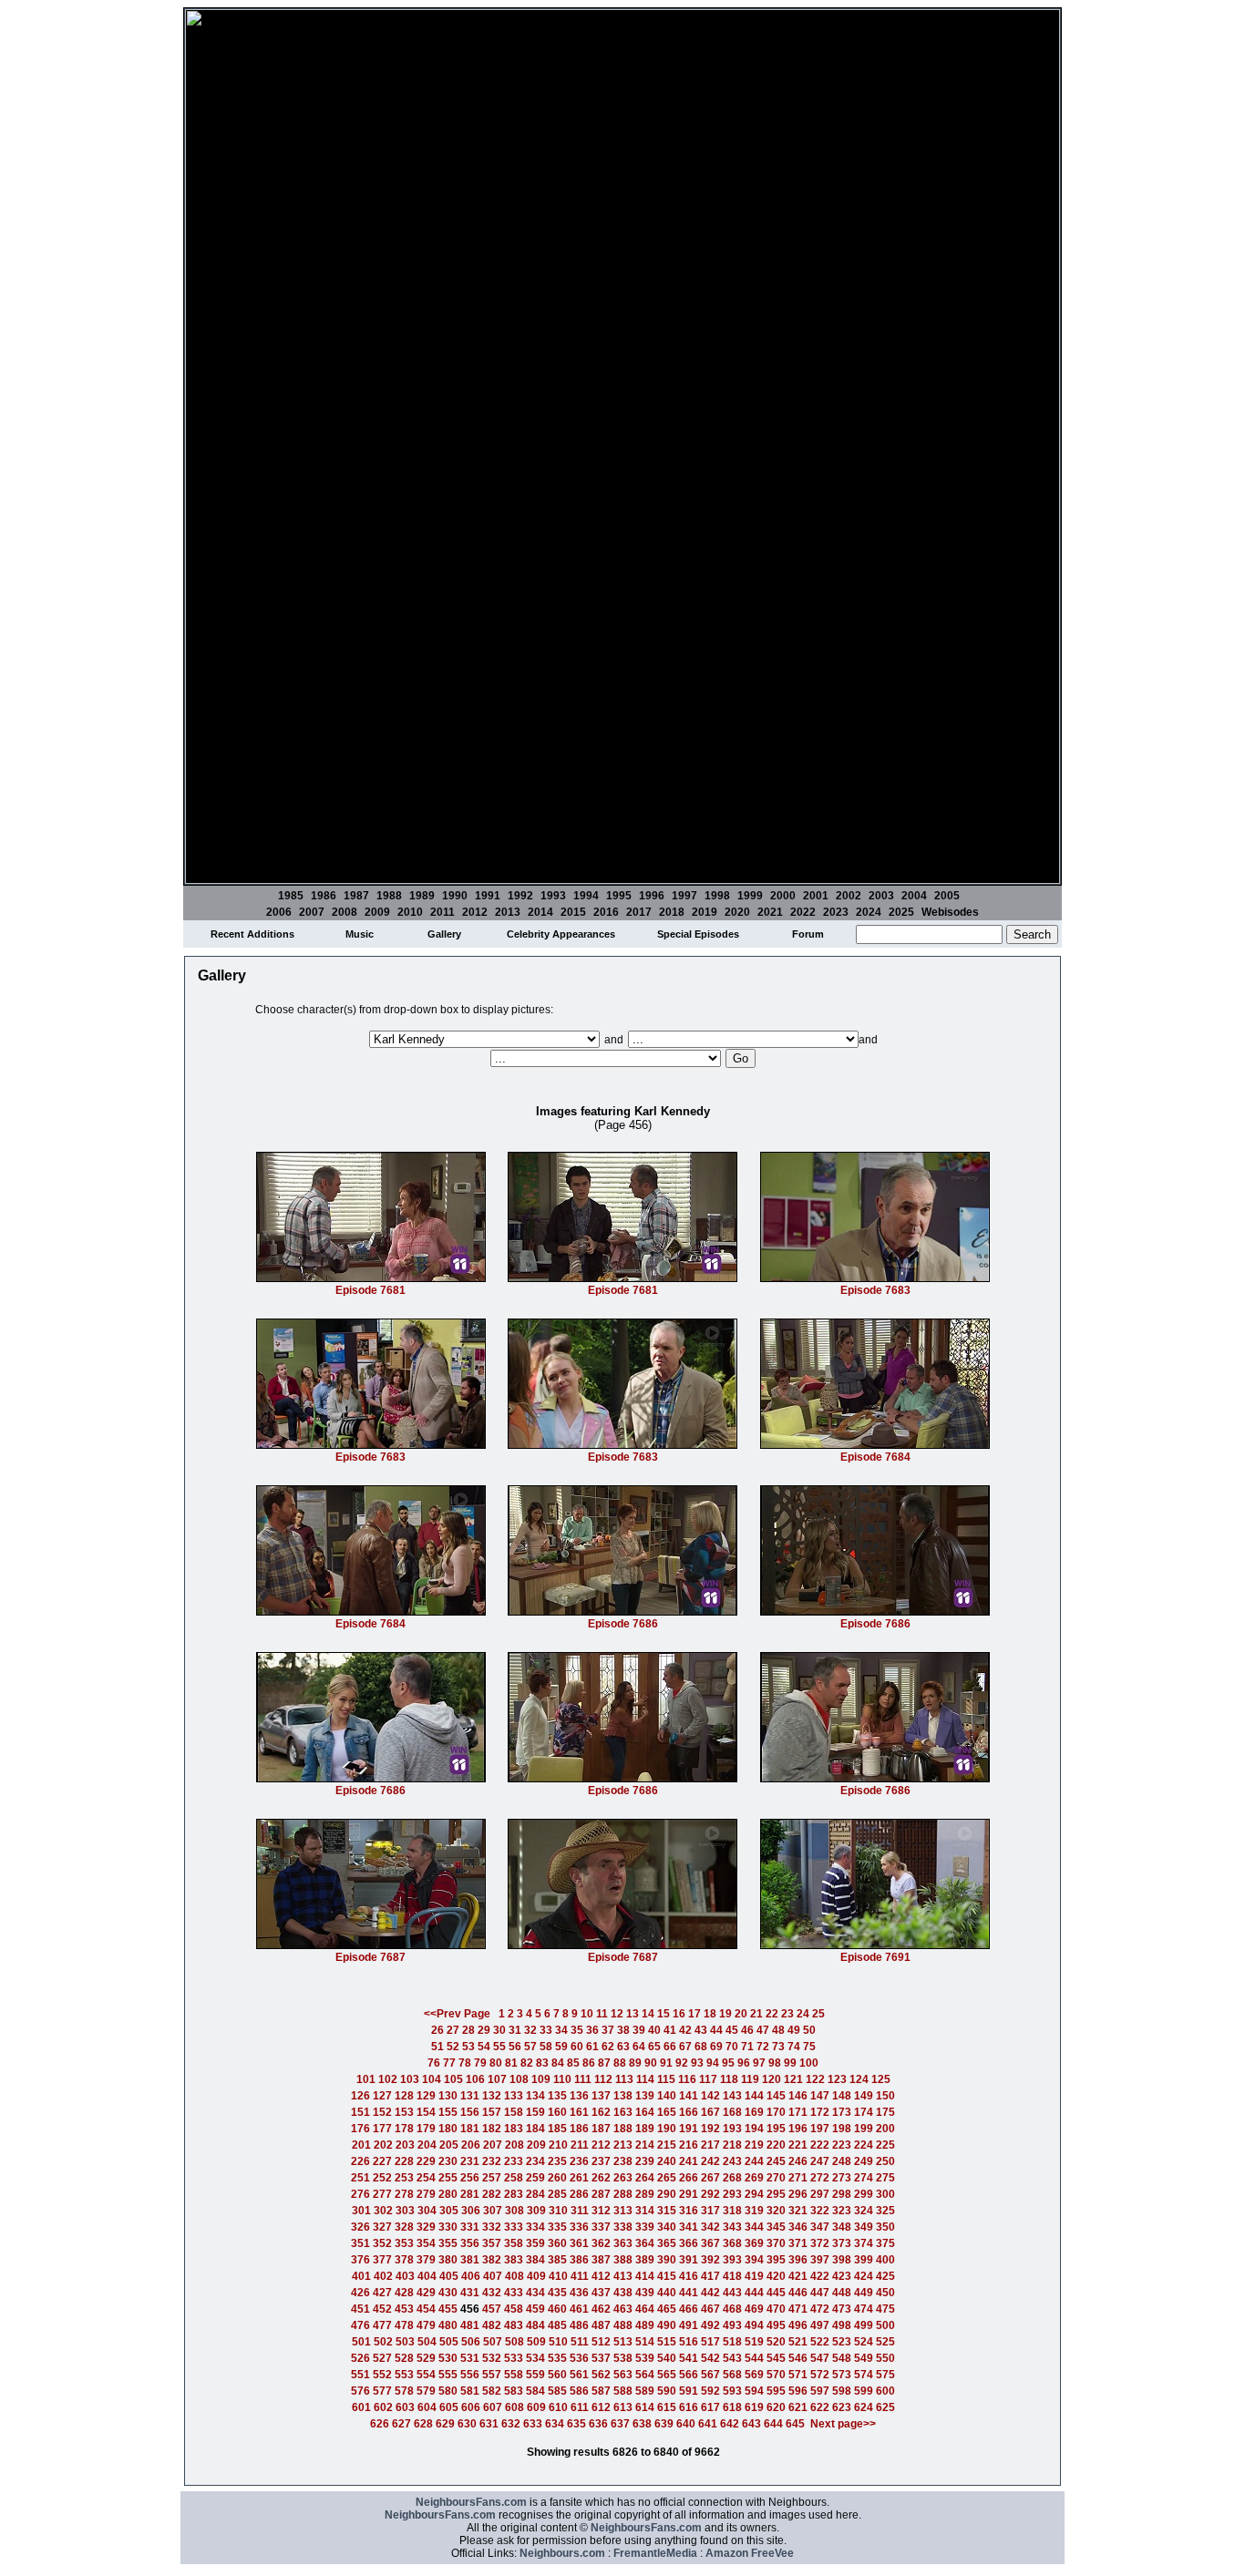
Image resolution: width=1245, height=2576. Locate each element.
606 (471, 2407)
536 (579, 2358)
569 (754, 2375)
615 (667, 2407)
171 (798, 2112)
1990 (455, 896)
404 (427, 2276)
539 (645, 2358)
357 (492, 2243)
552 (382, 2375)
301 (361, 2211)
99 (790, 2063)
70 (732, 2047)
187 (601, 2129)
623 (842, 2407)
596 (798, 2391)
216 (689, 2145)
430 (448, 2293)
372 (820, 2243)
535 (557, 2358)
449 (864, 2293)
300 (885, 2194)
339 (645, 2227)
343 (732, 2227)
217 (710, 2145)
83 (542, 2063)
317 (710, 2211)
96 (744, 2063)
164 (645, 2112)
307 (493, 2211)
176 (360, 2129)
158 (514, 2112)
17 (695, 2014)
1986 (324, 896)
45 (732, 2030)
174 (864, 2112)
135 (557, 2096)
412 (601, 2276)
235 (557, 2161)
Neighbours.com (562, 2553)
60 (577, 2047)
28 (468, 2030)
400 (885, 2260)
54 (484, 2047)
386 (579, 2260)
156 (470, 2112)
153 (404, 2112)
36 (592, 2030)
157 (492, 2112)
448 (842, 2293)
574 (864, 2375)
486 (579, 2325)
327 (382, 2227)
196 (798, 2129)
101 (366, 2079)
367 (710, 2243)
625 (885, 2407)
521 (798, 2342)
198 (842, 2129)
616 (689, 2407)
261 (579, 2178)
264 (645, 2178)
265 (667, 2178)
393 (732, 2260)
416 (689, 2276)
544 (754, 2358)
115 (666, 2079)
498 (842, 2325)
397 (820, 2260)
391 (689, 2260)
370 (776, 2243)
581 (470, 2391)
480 (448, 2325)
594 (754, 2391)
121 (793, 2079)
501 (361, 2342)
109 (541, 2079)
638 (642, 2424)
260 (557, 2178)
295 (776, 2194)
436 (579, 2293)
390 (667, 2260)
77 (449, 2063)
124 (859, 2079)
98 (775, 2063)
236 (579, 2161)
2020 (737, 912)
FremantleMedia (655, 2553)
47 (763, 2030)
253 (404, 2178)
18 (710, 2014)
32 (530, 2030)
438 (623, 2293)
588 (623, 2391)
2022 (803, 912)
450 (885, 2293)
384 (535, 2260)
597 (820, 2391)
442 (710, 2293)
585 (557, 2391)
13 (633, 2014)
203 (405, 2145)
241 (689, 2161)
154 (426, 2112)
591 (689, 2391)
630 (467, 2424)
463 (623, 2309)
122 (815, 2079)
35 (577, 2030)
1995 (619, 896)
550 (885, 2358)
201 (361, 2145)
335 (557, 2227)
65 (654, 2047)
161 (579, 2112)
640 (686, 2424)
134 (535, 2096)
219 (754, 2145)
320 (776, 2211)
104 (432, 2079)
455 (448, 2309)
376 (360, 2260)
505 (449, 2342)
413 (623, 2276)
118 (729, 2079)
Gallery (444, 934)
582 (492, 2391)
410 (558, 2276)
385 (557, 2260)
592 (710, 2391)
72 (763, 2047)
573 (842, 2375)
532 (492, 2358)
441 (689, 2293)
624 (864, 2407)
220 (776, 2145)
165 (667, 2112)
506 (471, 2342)
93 (697, 2063)
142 (710, 2096)
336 (579, 2227)
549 (864, 2358)
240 (667, 2161)
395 (776, 2260)
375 (885, 2243)
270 (776, 2178)
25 (818, 2014)
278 (404, 2194)
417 (710, 2276)
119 (750, 2079)
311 (580, 2211)
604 (427, 2407)
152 (382, 2112)
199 (864, 2129)
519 (754, 2342)
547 (820, 2358)
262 (601, 2178)
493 (732, 2325)
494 (754, 2325)
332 (492, 2227)
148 (842, 2096)
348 (842, 2227)
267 (710, 2178)
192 (710, 2129)
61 (592, 2047)
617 (710, 2407)
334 (535, 2227)
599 (864, 2391)
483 (514, 2325)
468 (732, 2309)
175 (885, 2112)
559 (535, 2375)
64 (639, 2047)
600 (885, 2391)
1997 (684, 896)
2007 (312, 912)
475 (885, 2309)
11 (602, 2014)
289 (645, 2194)
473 (842, 2309)
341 (689, 2227)
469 (754, 2309)
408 (514, 2276)
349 (864, 2227)
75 (809, 2047)
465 (667, 2309)
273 (842, 2178)
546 (798, 2358)
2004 (914, 896)
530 (448, 2358)
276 (360, 2194)
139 (645, 2096)
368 (732, 2243)
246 (798, 2161)
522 (820, 2342)
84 (558, 2063)
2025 (901, 912)
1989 (422, 896)
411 (580, 2276)
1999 (750, 896)
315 (667, 2211)
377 (382, 2260)
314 (645, 2211)
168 (732, 2112)
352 (382, 2243)
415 (667, 2276)
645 (795, 2424)
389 (645, 2260)
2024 (869, 912)
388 (623, 2260)
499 (864, 2325)
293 (732, 2194)
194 (754, 2129)
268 (732, 2178)
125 (881, 2079)
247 (820, 2161)
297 (820, 2194)
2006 (279, 912)
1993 (553, 896)
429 (426, 2293)
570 (776, 2375)
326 (360, 2227)
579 (426, 2391)
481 (470, 2325)
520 (776, 2342)
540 (667, 2358)
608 (514, 2407)
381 (470, 2260)
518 (732, 2342)
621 (798, 2407)
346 (798, 2227)
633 (533, 2424)
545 (776, 2358)
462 (601, 2309)
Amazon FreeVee (750, 2553)
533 (514, 2358)
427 (382, 2293)
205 (449, 2145)
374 (864, 2243)
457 (492, 2309)
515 (667, 2342)
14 (648, 2014)
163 (623, 2112)
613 (623, 2407)
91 (666, 2063)
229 (426, 2161)
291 (689, 2194)
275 (885, 2178)
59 (561, 2047)
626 (380, 2424)
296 (798, 2194)
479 (426, 2325)
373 (842, 2243)
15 (664, 2014)
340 (667, 2227)
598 (842, 2391)
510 (558, 2342)
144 (754, 2096)
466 (689, 2309)
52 (453, 2047)
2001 (816, 896)
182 (492, 2129)
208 (514, 2145)
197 (820, 2129)
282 (492, 2194)
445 (776, 2293)
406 (471, 2276)
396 (798, 2260)
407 (493, 2276)
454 (426, 2309)
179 (426, 2129)
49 (794, 2030)
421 (798, 2276)
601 (361, 2407)
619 (754, 2407)
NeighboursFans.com (471, 2502)
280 (448, 2194)
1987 (356, 896)
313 (623, 2211)
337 (601, 2227)
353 (404, 2243)
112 (603, 2079)
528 (404, 2358)
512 (601, 2342)
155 (448, 2112)
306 (471, 2211)
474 (864, 2309)
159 (535, 2112)
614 (645, 2407)
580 (448, 2391)
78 (465, 2063)
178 (404, 2129)
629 (445, 2424)
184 (535, 2129)
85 (573, 2063)
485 (557, 2325)
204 (427, 2145)
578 (404, 2391)
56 (515, 2047)
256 (470, 2178)
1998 (717, 896)
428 (404, 2293)
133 (514, 2096)
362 (601, 2243)
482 (492, 2325)
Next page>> (843, 2424)
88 (620, 2063)
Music (360, 934)
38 (623, 2030)
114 (645, 2079)
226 (360, 2161)
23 (787, 2014)
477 (382, 2325)
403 (405, 2276)
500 (885, 2325)
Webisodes (950, 912)
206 (471, 2145)
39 (639, 2030)
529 (426, 2358)
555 (448, 2375)
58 (546, 2047)
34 (561, 2030)
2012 (475, 912)
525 (885, 2342)
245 (776, 2161)
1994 (586, 896)
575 (885, 2375)
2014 (540, 912)
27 (453, 2030)
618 (732, 2407)
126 (360, 2096)
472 (820, 2309)
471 (798, 2309)
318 (732, 2211)
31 (515, 2030)
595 (776, 2391)
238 (623, 2161)
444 (754, 2293)
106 (475, 2079)
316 (689, 2211)
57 (530, 2047)
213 (623, 2145)
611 (580, 2407)
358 (514, 2243)
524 (864, 2342)
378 (404, 2260)
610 (558, 2407)
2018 (672, 912)
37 (608, 2030)
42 (685, 2030)
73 (778, 2047)
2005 (947, 896)
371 (798, 2243)
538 (623, 2358)
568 (732, 2375)
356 (470, 2243)
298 (842, 2194)
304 (427, 2211)
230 (448, 2161)
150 (885, 2096)
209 (536, 2145)
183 (514, 2129)
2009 (377, 912)
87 (604, 2063)
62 (608, 2047)
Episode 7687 (370, 1957)
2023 (836, 912)
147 (820, 2096)
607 (493, 2407)
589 (645, 2391)
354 (426, 2243)
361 (579, 2243)
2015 (573, 912)
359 (535, 2243)
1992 (520, 896)
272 (820, 2178)
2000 (783, 896)
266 (689, 2178)
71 (747, 2047)
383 (514, 2260)
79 (480, 2063)
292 (710, 2194)
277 (382, 2194)
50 (809, 2030)
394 (754, 2260)
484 (535, 2325)
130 (448, 2096)
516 (689, 2342)
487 (601, 2325)
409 (536, 2276)
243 (732, 2161)
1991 (488, 896)
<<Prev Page (457, 2014)
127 (382, 2096)
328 (404, 2227)
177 (382, 2129)
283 (514, 2194)
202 (383, 2145)
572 (820, 2375)
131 (470, 2096)
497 (820, 2325)
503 (405, 2342)
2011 (442, 912)
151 (360, 2112)
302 (383, 2211)
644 (773, 2424)
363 (623, 2243)
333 (514, 2227)
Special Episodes (698, 934)
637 (620, 2424)
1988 (389, 896)
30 (499, 2030)
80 (496, 2063)
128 (404, 2096)
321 (798, 2211)
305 (449, 2211)
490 (667, 2325)
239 (645, 2161)
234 (535, 2161)
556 (470, 2375)
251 (360, 2178)
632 (511, 2424)
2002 (849, 896)
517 (710, 2342)
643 (751, 2424)
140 (667, 2096)
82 (527, 2063)
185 (557, 2129)
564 (645, 2375)
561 (579, 2375)
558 (514, 2375)
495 (776, 2325)
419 (754, 2276)
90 (651, 2063)
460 (557, 2309)
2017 (639, 912)
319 (754, 2211)
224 (864, 2145)
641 (708, 2424)
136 (579, 2096)
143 (732, 2096)
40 (654, 2030)
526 (360, 2358)
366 (689, 2243)
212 (601, 2145)
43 (701, 2030)
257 (492, 2178)
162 (601, 2112)
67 (685, 2047)
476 (360, 2325)
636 (598, 2424)
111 (583, 2079)
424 (864, 2276)
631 (489, 2424)
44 (716, 2030)
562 (601, 2375)
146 (798, 2096)
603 (405, 2407)
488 (623, 2325)
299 (864, 2194)
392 (710, 2260)
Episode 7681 (370, 1290)
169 (754, 2112)
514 (645, 2342)
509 (536, 2342)
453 (404, 2309)
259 (535, 2178)
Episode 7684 (875, 1457)
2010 (410, 912)
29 (484, 2030)
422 (820, 2276)
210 (558, 2145)
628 (423, 2424)
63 (623, 2047)
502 (383, 2342)
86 (589, 2063)
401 (361, 2276)
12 (617, 2014)
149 (864, 2096)
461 (579, 2309)
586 (579, 2391)
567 (710, 2375)
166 (689, 2112)
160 (557, 2112)
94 (713, 2063)
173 (842, 2112)
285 (557, 2194)
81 (511, 2063)
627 (401, 2424)
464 (645, 2309)
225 (885, 2145)
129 (426, 2096)
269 (754, 2178)
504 (427, 2342)
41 (670, 2030)
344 (754, 2227)
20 (741, 2014)
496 (798, 2325)
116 (687, 2079)
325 (885, 2211)
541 (689, 2358)
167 (710, 2112)
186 (579, 2129)
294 (754, 2194)
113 (624, 2079)
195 (776, 2129)
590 (667, 2391)
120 (772, 2079)
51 (437, 2047)
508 (514, 2342)
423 (842, 2276)
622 (820, 2407)
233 (514, 2161)
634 (555, 2424)
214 (645, 2145)
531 (470, 2358)
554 (426, 2375)
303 (405, 2211)
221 (798, 2145)
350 (885, 2227)
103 (410, 2079)
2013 (508, 912)
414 (645, 2276)
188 (623, 2129)
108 (519, 2079)
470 (776, 2309)
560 (557, 2375)
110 (562, 2079)
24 (803, 2014)
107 (497, 2079)
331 (470, 2227)
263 (623, 2178)
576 (360, 2391)
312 (601, 2211)
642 (730, 2424)
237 (601, 2161)
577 (382, 2391)
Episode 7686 (623, 1624)
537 (601, 2358)
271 (798, 2178)
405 (449, 2276)
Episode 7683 (875, 1290)
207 (493, 2145)
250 (885, 2161)
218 (732, 2145)
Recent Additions (252, 934)
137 (601, 2096)
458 (514, 2309)
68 (701, 2047)
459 (535, 2309)
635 (576, 2424)
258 (514, 2178)
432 (492, 2293)
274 (864, 2178)
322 (820, 2211)
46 (747, 2030)
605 (449, 2407)
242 (710, 2161)
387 (601, 2260)
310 (558, 2211)
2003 (881, 896)
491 (689, 2325)
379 (426, 2260)
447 (820, 2293)
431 (470, 2293)
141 (689, 2096)
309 (536, 2211)
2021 (770, 912)
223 (842, 2145)
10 (587, 2014)
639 (664, 2424)
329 (426, 2227)
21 (756, 2014)
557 (492, 2375)
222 (820, 2145)
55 (499, 2047)
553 (404, 2375)
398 (842, 2260)
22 (772, 2014)
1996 (652, 896)
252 (382, 2178)
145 (776, 2096)
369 (754, 2243)
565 (667, 2375)
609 (536, 2407)
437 (601, 2293)
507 (493, 2342)
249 (864, 2161)
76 (434, 2063)
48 (778, 2030)
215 (667, 2145)
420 (776, 2276)
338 (623, 2227)
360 (557, 2243)
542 (710, 2358)
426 (360, 2293)
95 (728, 2063)
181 (470, 2129)
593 (732, 2391)
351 (360, 2243)
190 (667, 2129)
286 (579, 2194)
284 (535, 2194)
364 (645, 2243)
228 (404, 2161)
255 (448, 2178)
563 (623, 2375)
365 (667, 2243)
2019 (705, 912)
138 (623, 2096)
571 (798, 2375)
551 (360, 2375)
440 (667, 2293)
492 (710, 2325)
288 (623, 2194)
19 (725, 2014)
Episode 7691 (875, 1957)
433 (514, 2293)
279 (426, 2194)
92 (682, 2063)
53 (468, 2047)
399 (864, 2260)
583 (514, 2391)
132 (492, 2096)
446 (798, 2293)
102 (388, 2079)
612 (601, 2407)
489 (645, 2325)
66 (670, 2047)
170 (776, 2112)
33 (546, 2030)
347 (820, 2227)
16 (679, 2014)
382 (492, 2260)
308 (514, 2211)
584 (535, 2391)
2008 (345, 912)
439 (645, 2293)
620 (776, 2407)
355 (448, 2243)
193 (732, 2129)
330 (448, 2227)
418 (732, 2276)
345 (776, 2227)
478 (404, 2325)
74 (794, 2047)
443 (732, 2293)
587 (601, 2391)
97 (759, 2063)
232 (492, 2161)
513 (623, 2342)
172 (820, 2112)
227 (382, 2161)
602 (383, 2407)
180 (448, 2129)
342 (710, 2227)
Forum (808, 934)
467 (710, 2309)
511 (580, 2342)
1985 (291, 896)
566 (689, 2375)
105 (453, 2079)
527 (382, 2358)
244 (754, 2161)
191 (689, 2129)
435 (557, 2293)
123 (837, 2079)
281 (470, 2194)
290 (667, 2194)
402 (383, 2276)
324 (864, 2211)
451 (360, 2309)
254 (426, 2178)
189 (645, 2129)
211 (580, 2145)
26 (437, 2030)
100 (809, 2063)
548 (842, 2358)
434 (535, 2293)
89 (635, 2063)
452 (382, 2309)
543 (732, 2358)
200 (885, 2129)
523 (842, 2342)
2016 (606, 912)
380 (448, 2260)
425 (885, 2276)
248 (842, 2161)
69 (716, 2047)
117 (708, 2079)
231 (470, 2161)
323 (842, 2211)
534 (535, 2358)
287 (601, 2194)
